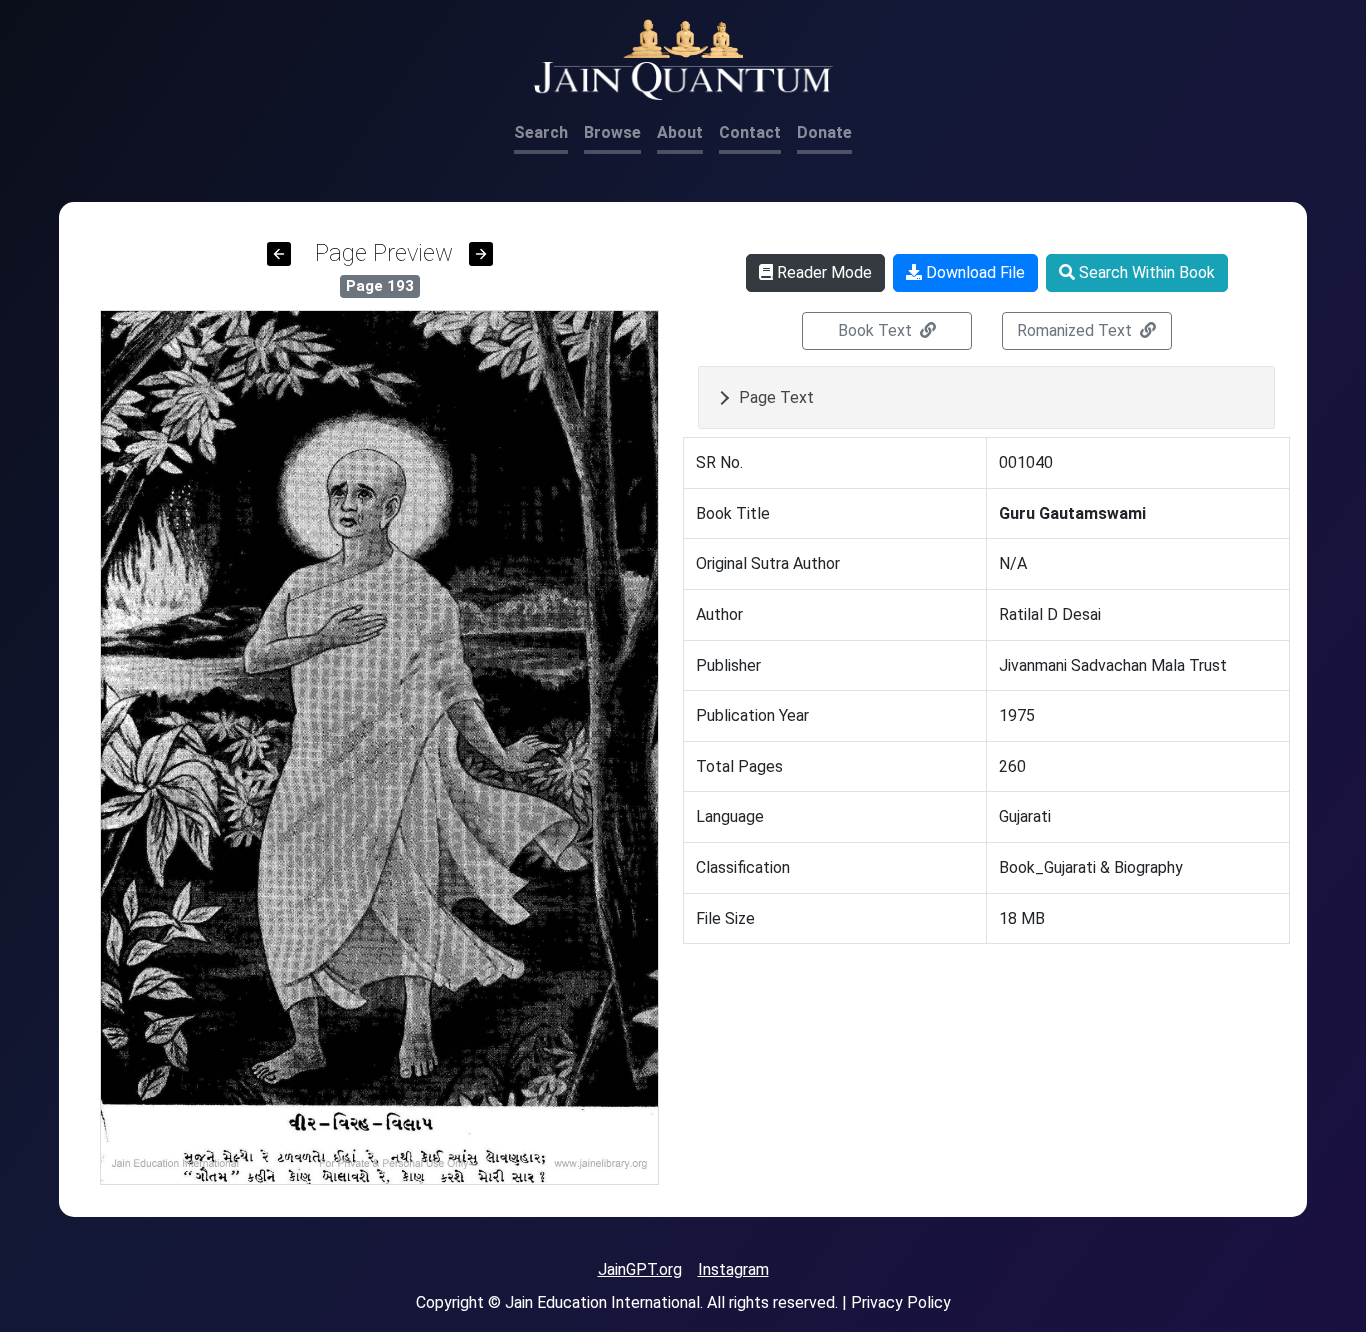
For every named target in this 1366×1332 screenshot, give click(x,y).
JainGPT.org (640, 1269)
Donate (824, 132)
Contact (750, 132)
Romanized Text (1076, 330)
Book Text (877, 330)
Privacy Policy (901, 1302)
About (680, 132)
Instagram (733, 1269)
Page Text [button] (776, 397)
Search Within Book (1145, 272)
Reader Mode (822, 272)
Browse (612, 132)
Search (541, 132)
